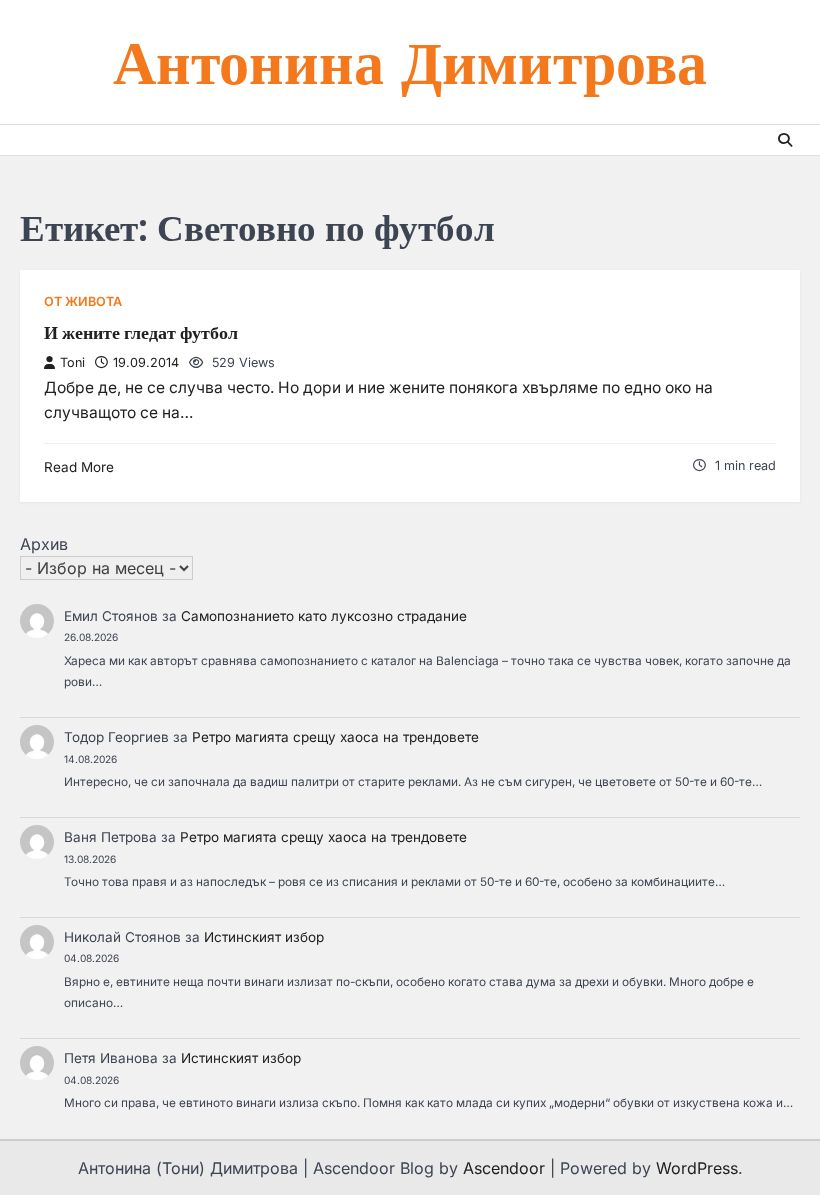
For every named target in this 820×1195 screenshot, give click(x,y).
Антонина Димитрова (410, 61)
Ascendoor (504, 1168)
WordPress (697, 1168)
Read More (79, 467)
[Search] (785, 140)
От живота (83, 301)
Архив (44, 544)
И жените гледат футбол (141, 332)
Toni (72, 362)
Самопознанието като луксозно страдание (324, 616)
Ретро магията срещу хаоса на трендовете (335, 737)
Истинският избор (264, 937)
